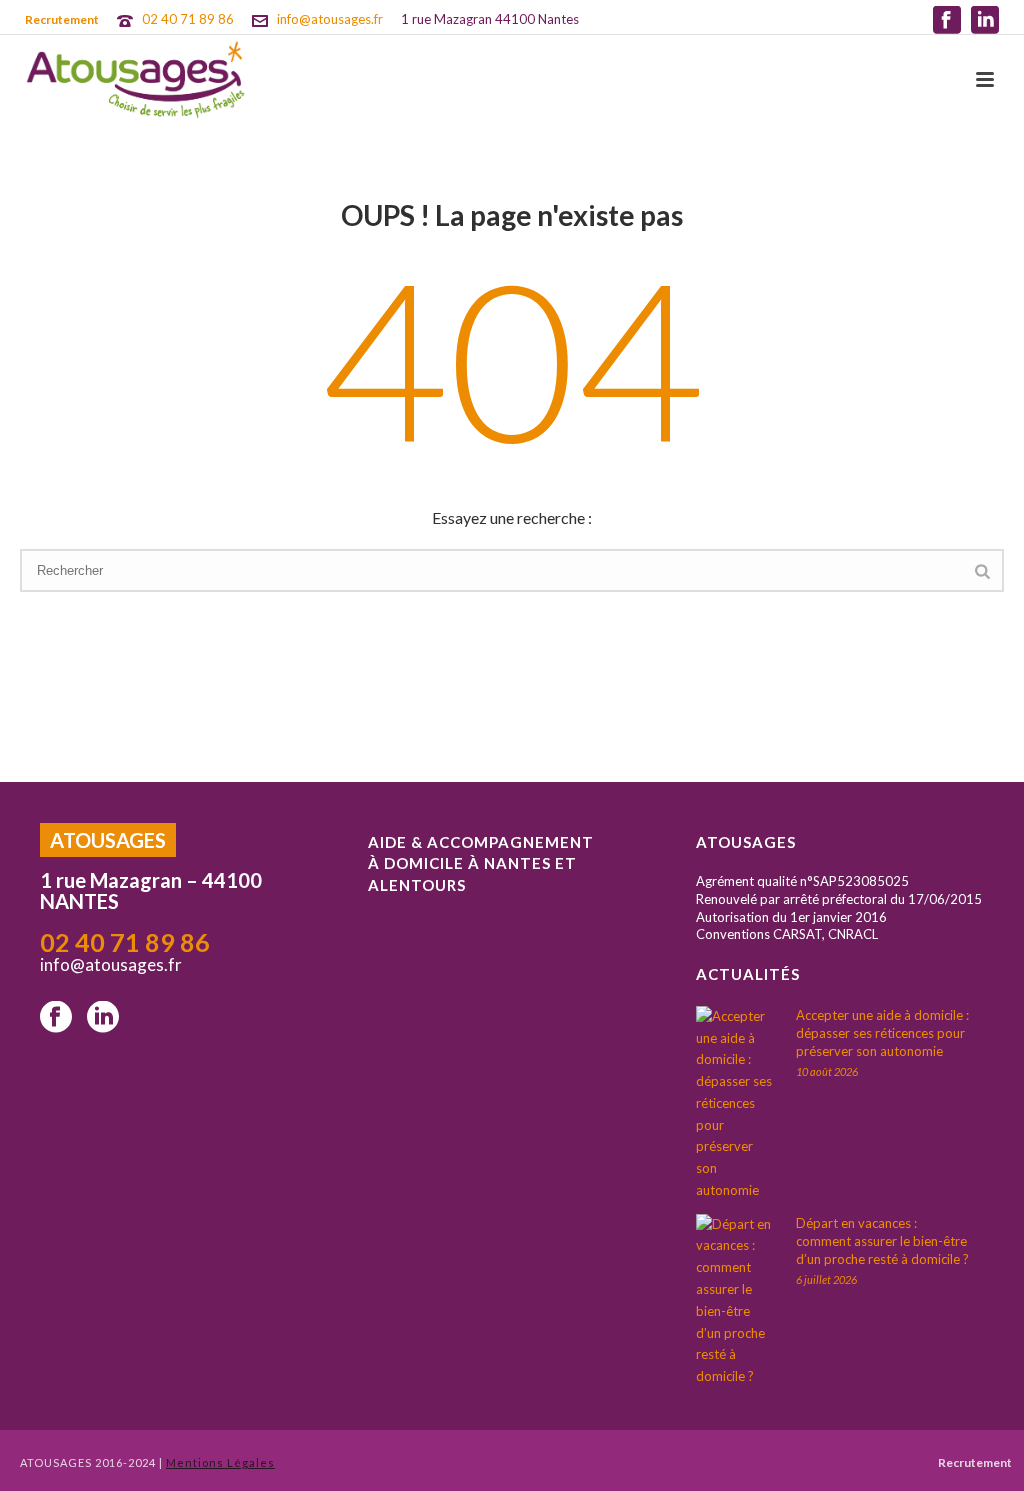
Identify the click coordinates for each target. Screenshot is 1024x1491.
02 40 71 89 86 (188, 19)
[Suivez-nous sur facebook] (56, 1018)
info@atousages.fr (330, 19)
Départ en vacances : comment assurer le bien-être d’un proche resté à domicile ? (882, 1241)
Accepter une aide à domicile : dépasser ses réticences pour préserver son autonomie (882, 1033)
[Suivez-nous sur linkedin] (103, 1018)
